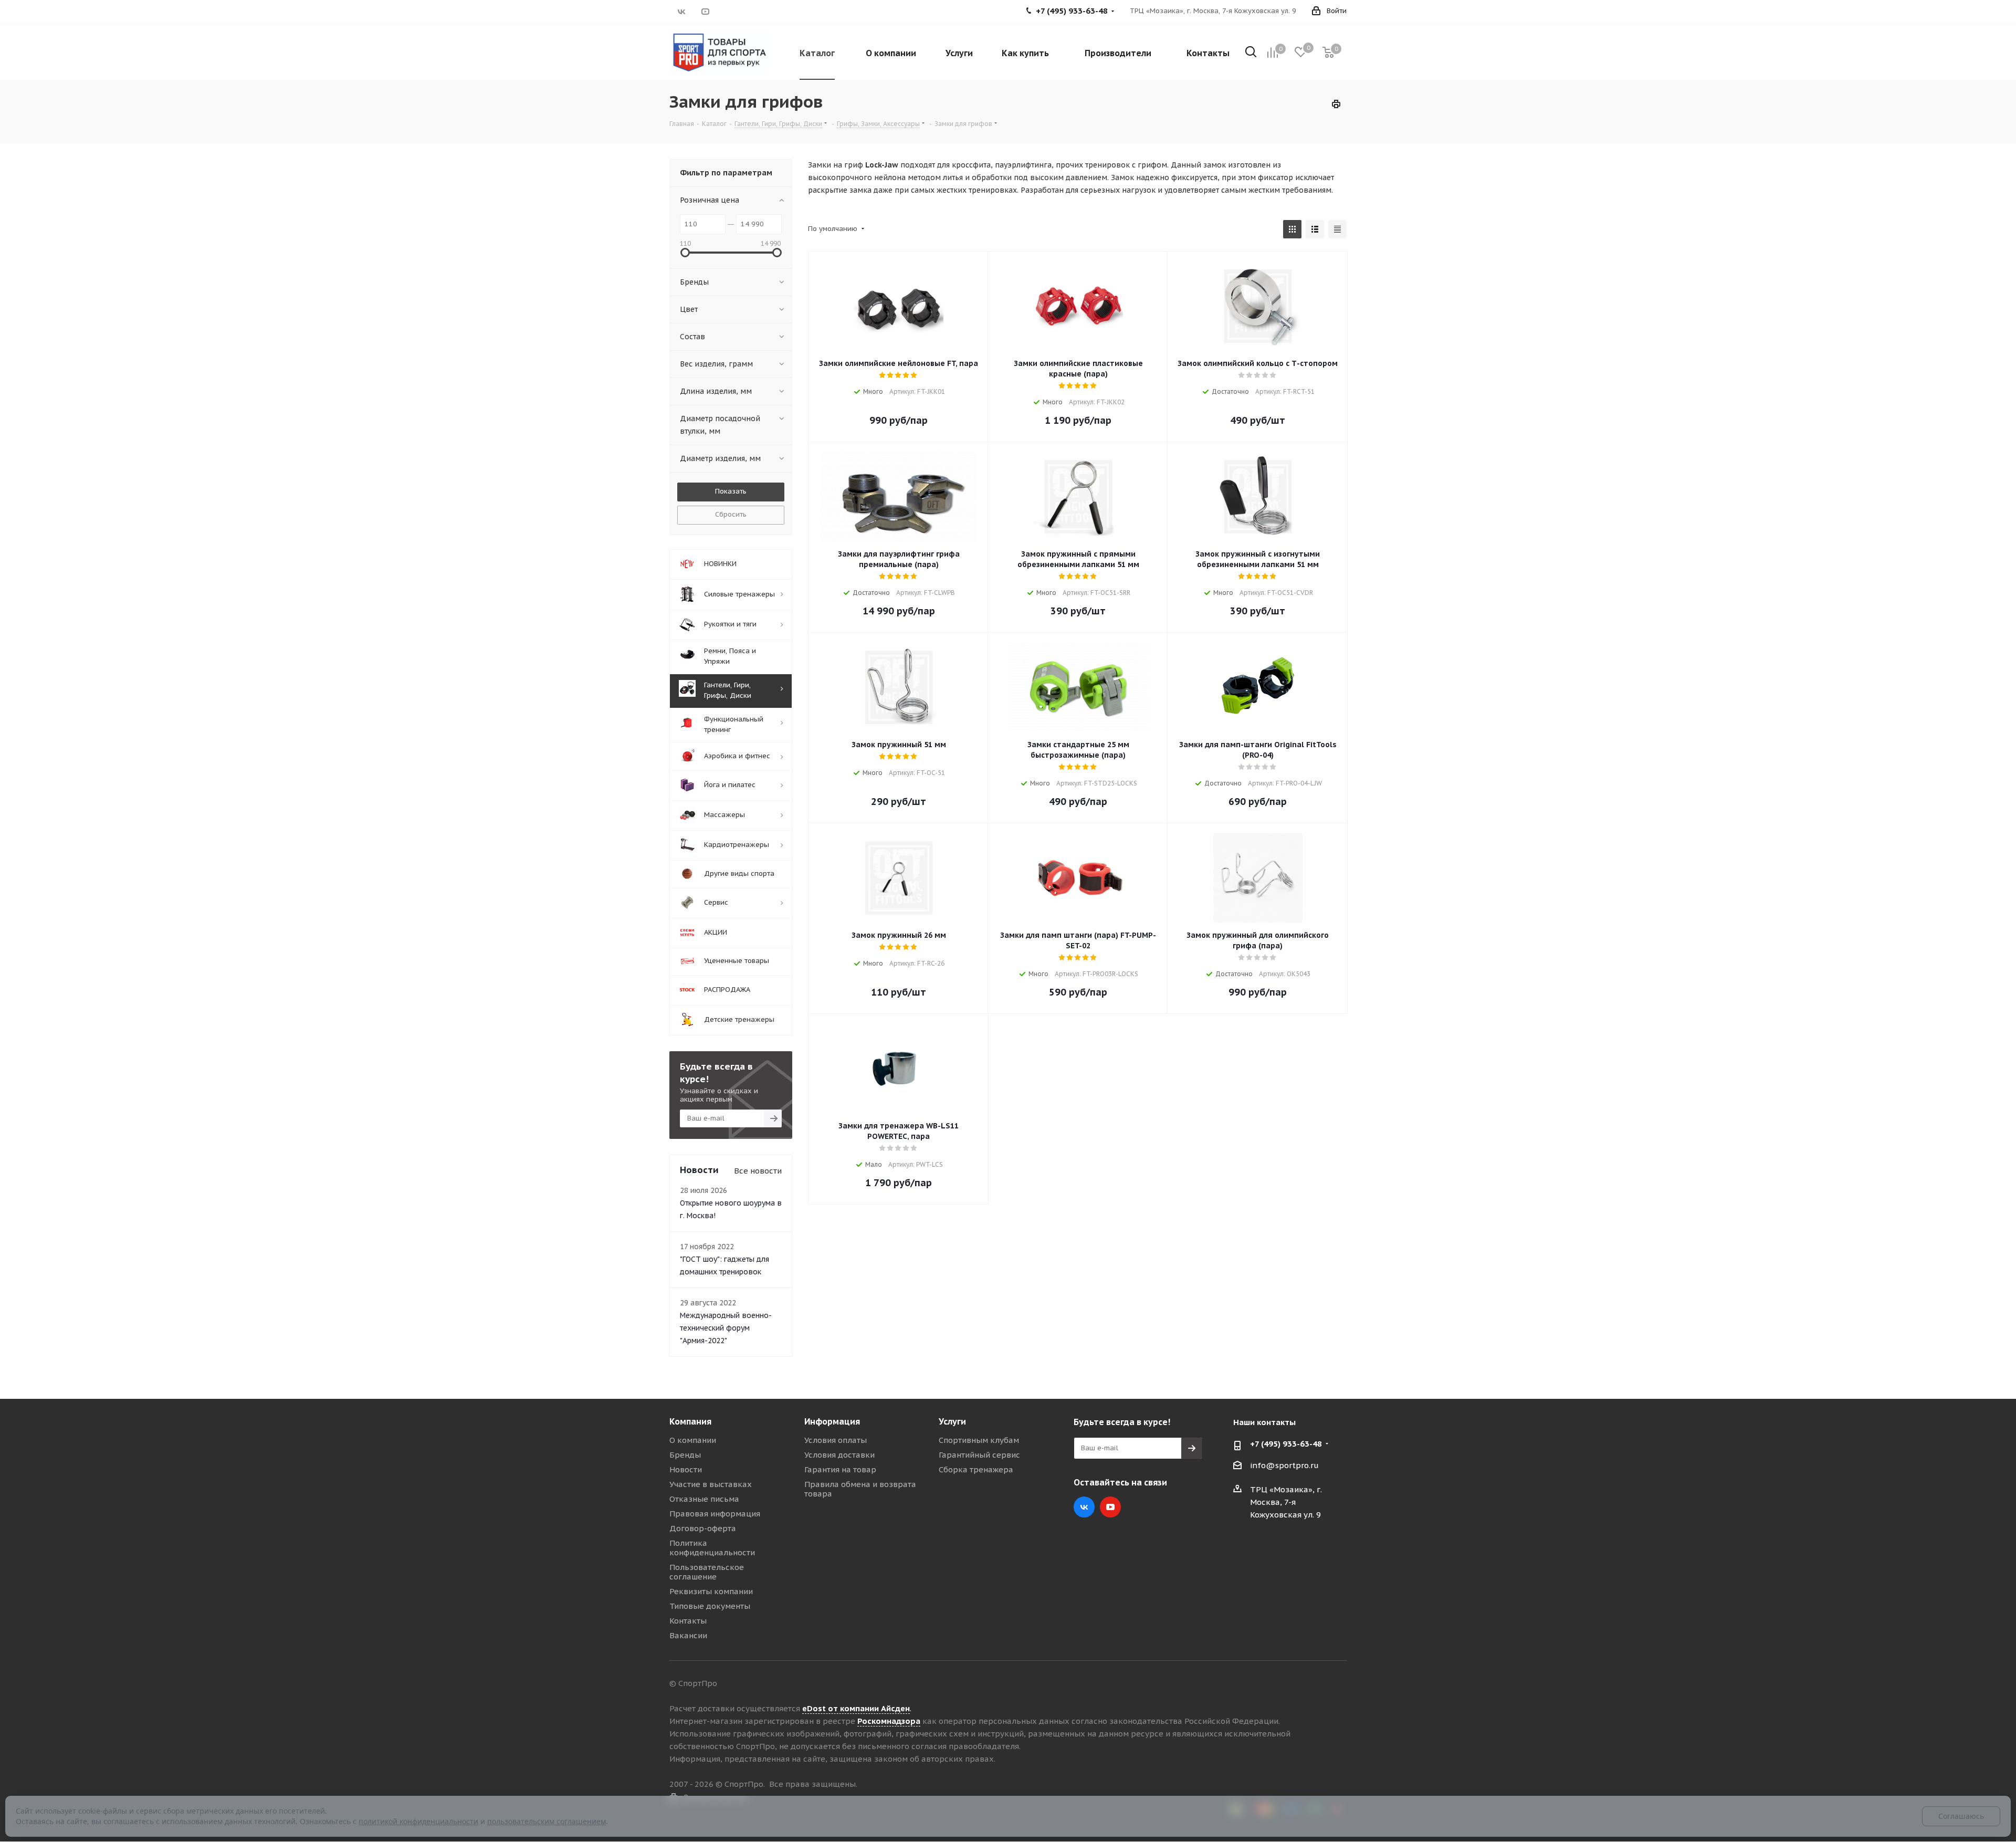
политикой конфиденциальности (418, 1821)
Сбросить (731, 514)
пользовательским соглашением (547, 1821)
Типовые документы (710, 1606)
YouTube (705, 12)
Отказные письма (704, 1499)
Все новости (758, 1171)
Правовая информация (715, 1514)
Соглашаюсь (1961, 1816)
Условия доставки (839, 1455)
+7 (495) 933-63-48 (1286, 1444)
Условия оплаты (836, 1440)
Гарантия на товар (840, 1469)
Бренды (685, 1455)
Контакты (688, 1621)
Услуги (952, 1421)
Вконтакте (681, 12)
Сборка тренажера (976, 1469)
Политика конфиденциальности (712, 1548)
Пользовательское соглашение (707, 1572)
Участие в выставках (711, 1484)
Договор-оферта (703, 1528)
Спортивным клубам (979, 1440)
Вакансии (688, 1635)
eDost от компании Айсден (856, 1708)
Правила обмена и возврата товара (860, 1489)
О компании (693, 1440)
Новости (686, 1469)
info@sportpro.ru (1284, 1465)
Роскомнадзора (889, 1721)
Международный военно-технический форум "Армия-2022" (726, 1328)
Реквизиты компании (711, 1591)
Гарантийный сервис (979, 1455)
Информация (832, 1421)
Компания (690, 1421)
